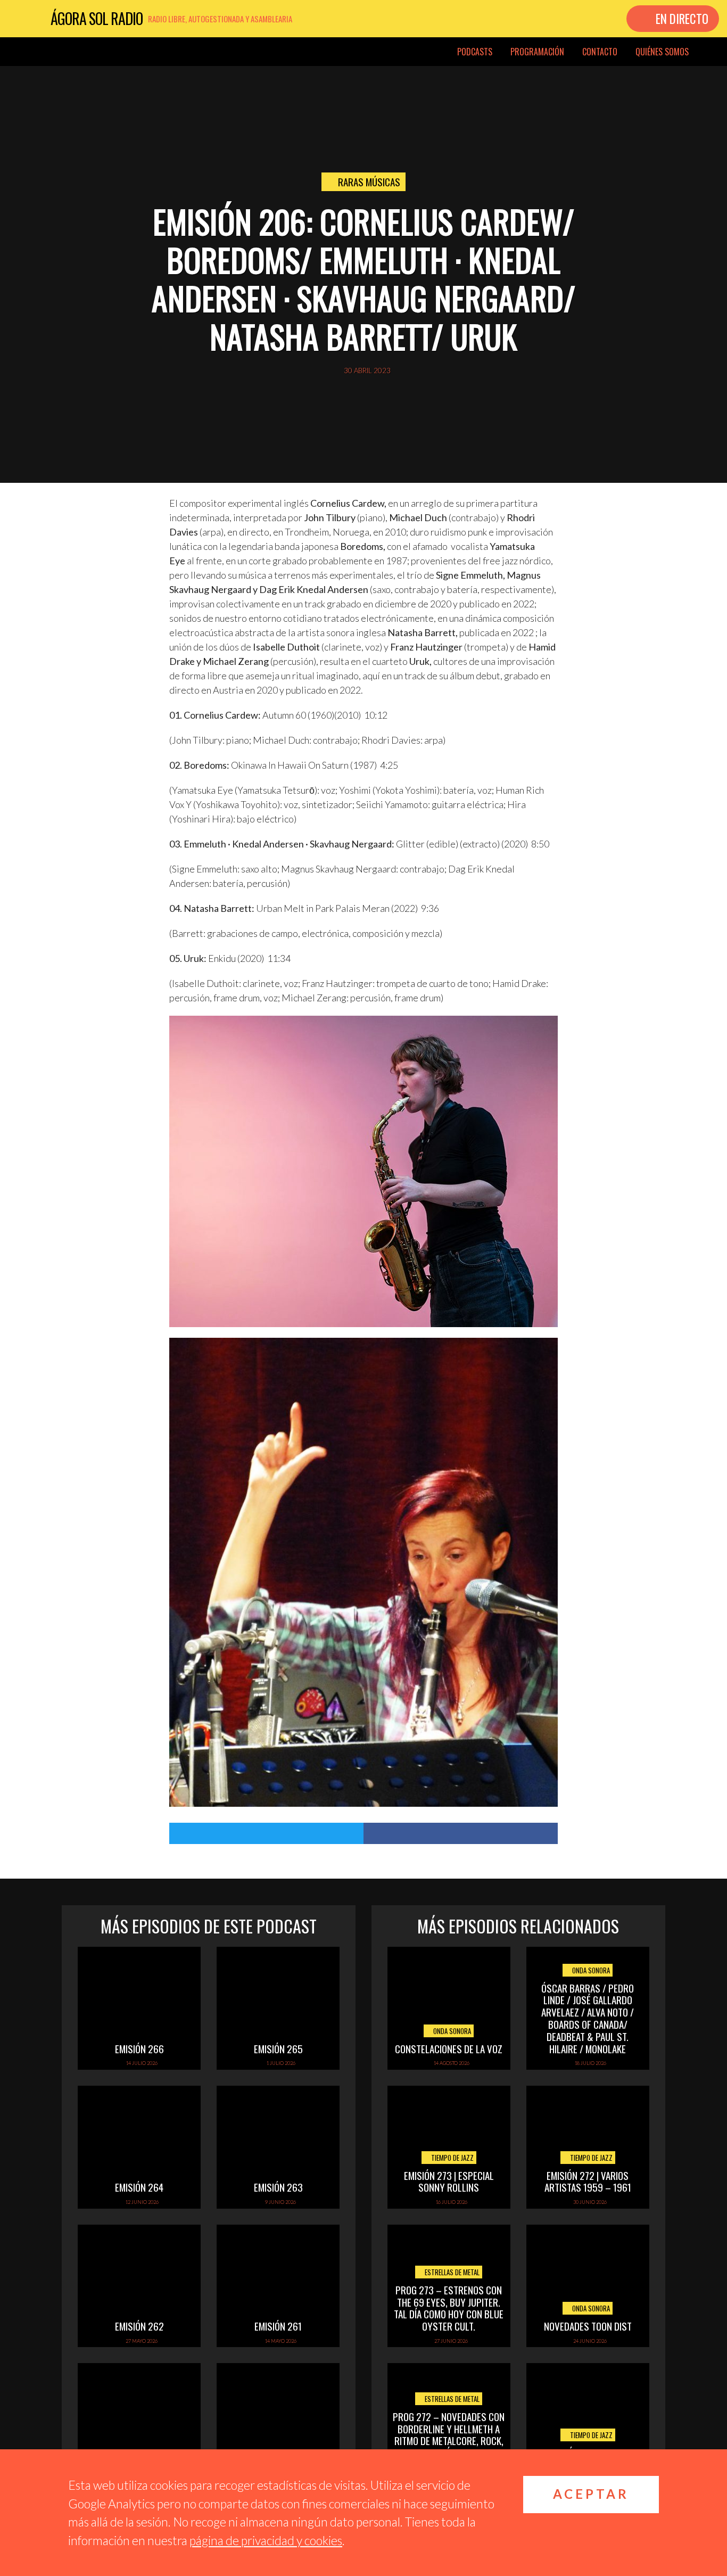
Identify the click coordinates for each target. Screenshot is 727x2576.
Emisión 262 (139, 2326)
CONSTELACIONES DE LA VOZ (449, 2048)
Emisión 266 (139, 2048)
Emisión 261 (278, 2326)
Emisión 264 (139, 2187)
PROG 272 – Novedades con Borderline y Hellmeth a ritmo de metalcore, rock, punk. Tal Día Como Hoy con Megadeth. (449, 2441)
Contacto (600, 52)
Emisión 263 (278, 2187)
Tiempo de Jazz (452, 2158)
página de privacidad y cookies (266, 2540)
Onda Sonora (451, 2031)
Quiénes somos (662, 52)
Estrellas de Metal (451, 2272)
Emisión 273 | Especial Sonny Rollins (449, 2181)
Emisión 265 (278, 2048)
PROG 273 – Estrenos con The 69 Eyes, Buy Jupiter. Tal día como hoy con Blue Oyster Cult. (449, 2308)
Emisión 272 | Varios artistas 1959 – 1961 (588, 2181)
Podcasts (475, 52)
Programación (537, 52)
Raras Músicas (369, 182)
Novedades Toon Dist (588, 2326)
